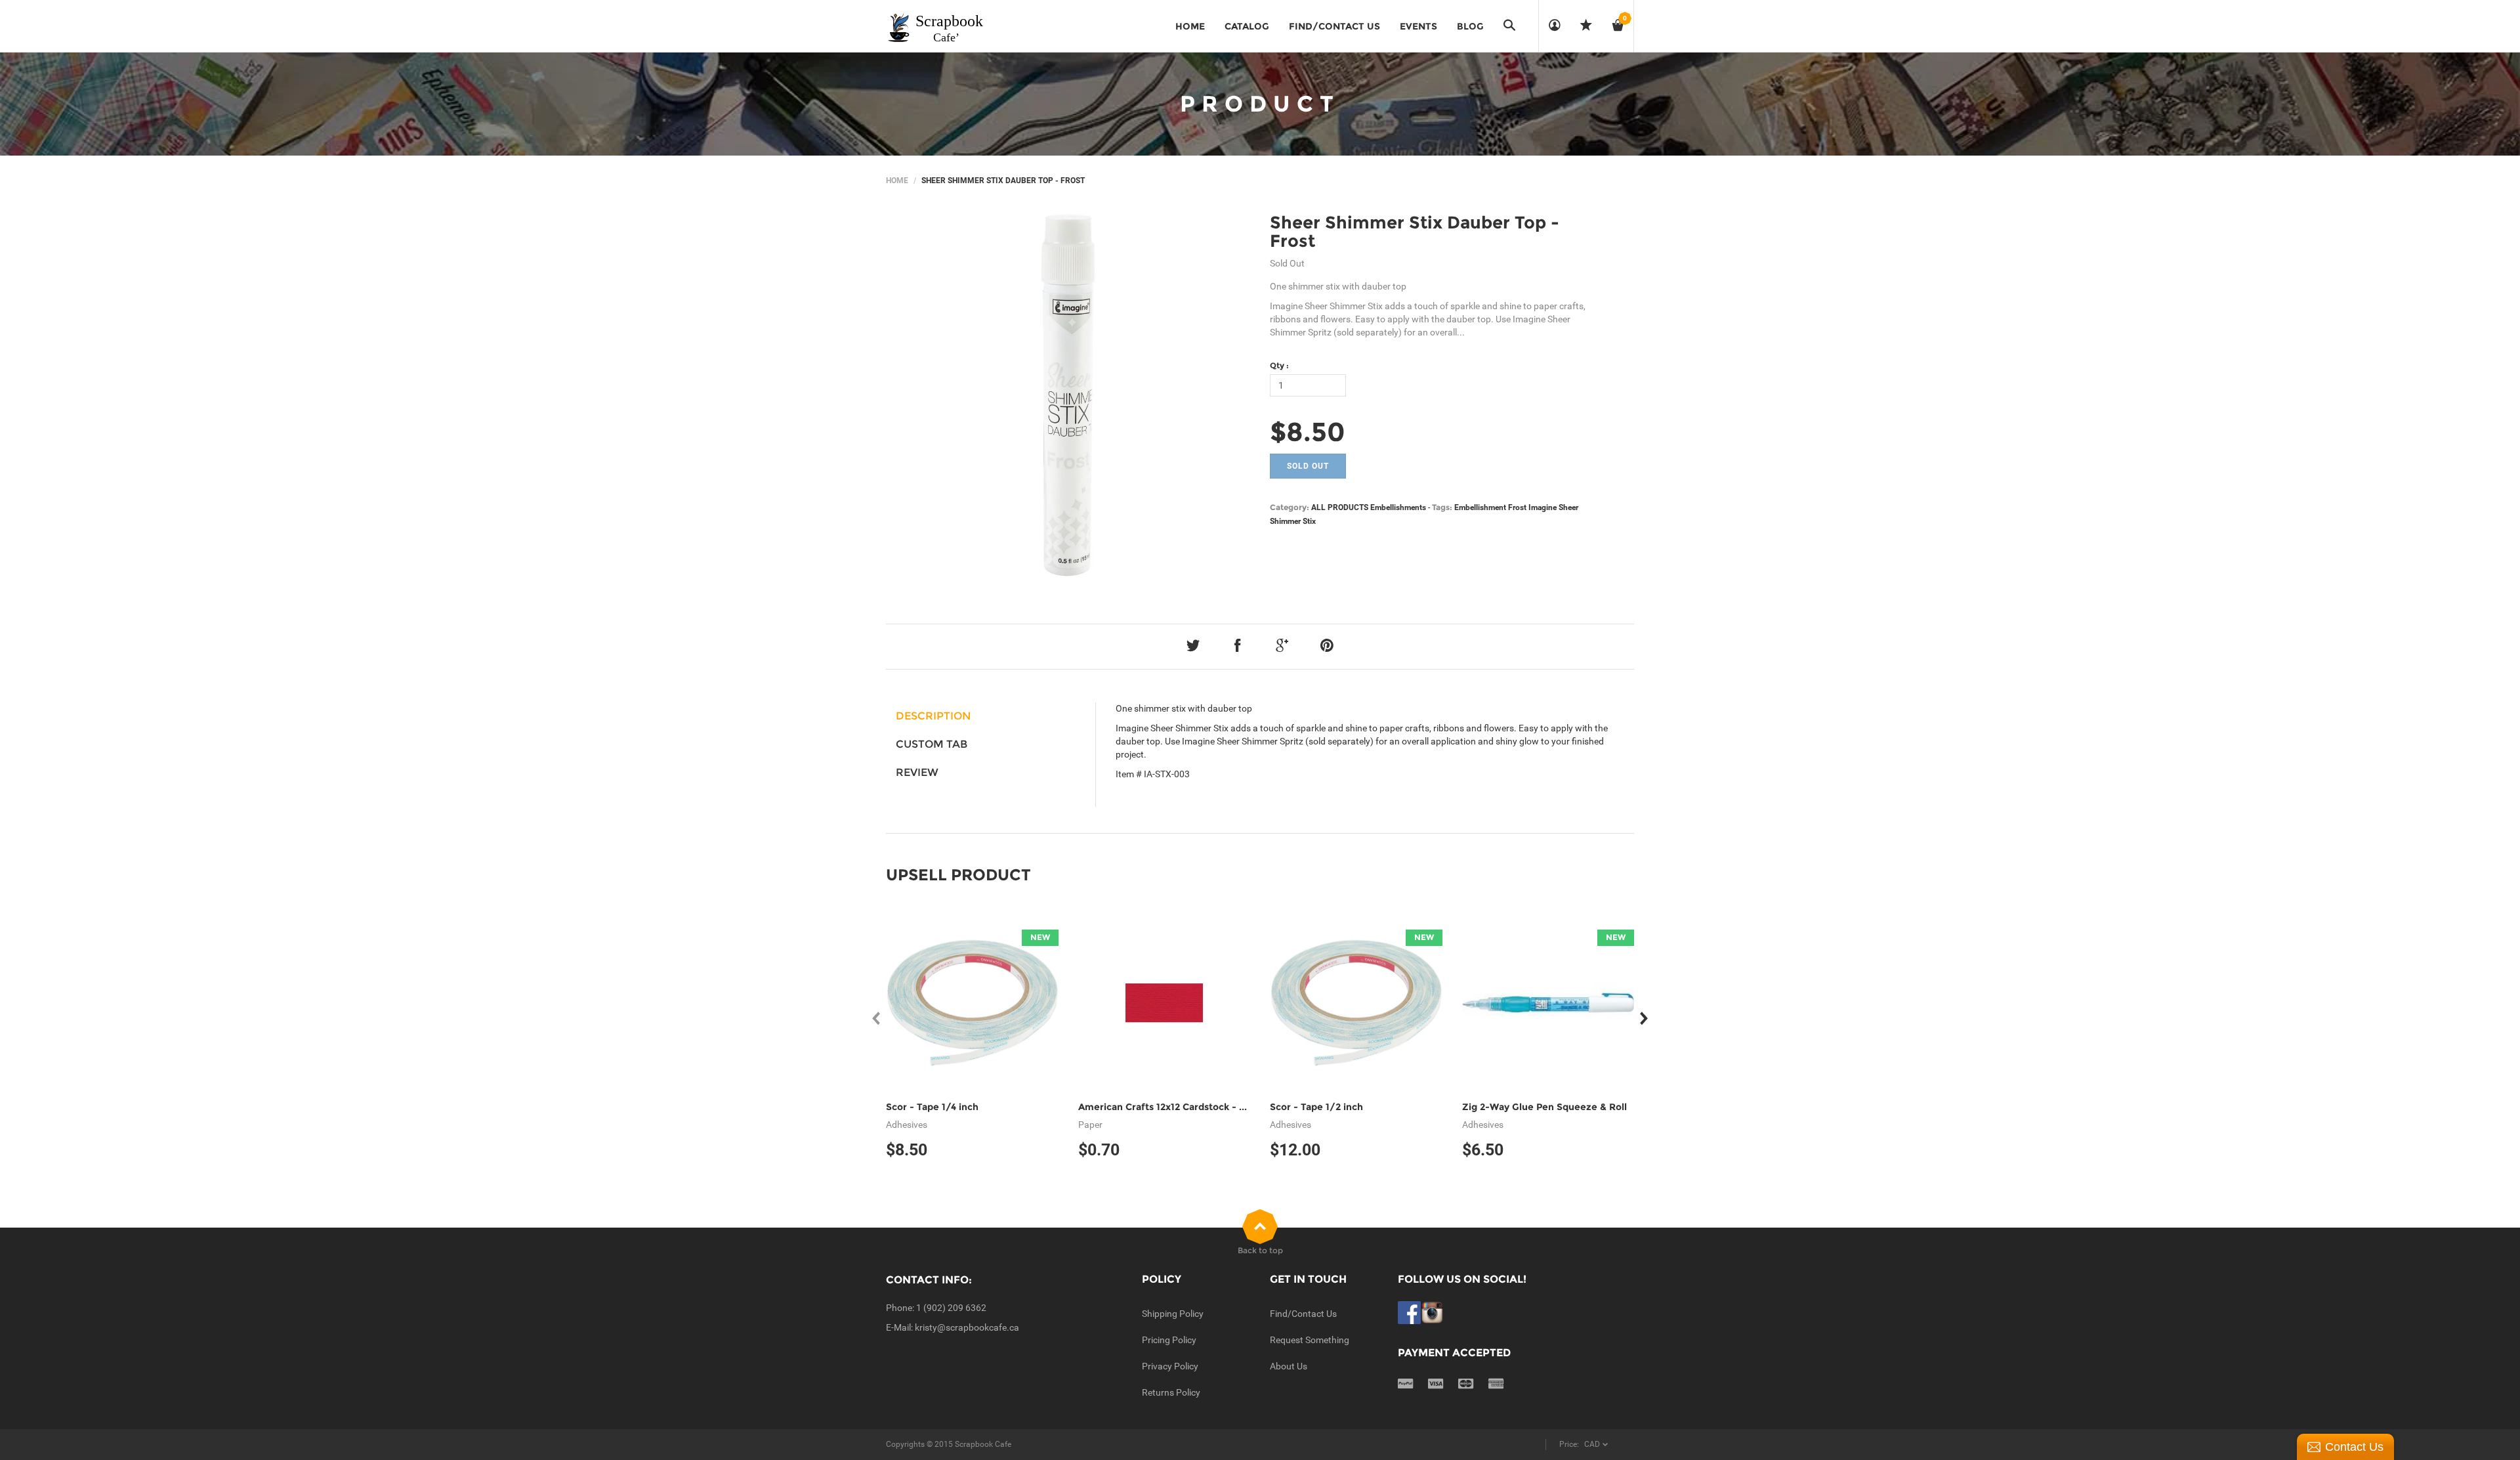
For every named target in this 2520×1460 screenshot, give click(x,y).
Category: (1290, 507)
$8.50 (1308, 432)
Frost (1517, 507)
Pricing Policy (1169, 1340)
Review (917, 772)
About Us (1289, 1366)
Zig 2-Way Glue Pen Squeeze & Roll (1544, 1107)
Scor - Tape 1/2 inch (1316, 1107)
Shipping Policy (1173, 1314)
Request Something (1310, 1340)
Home (897, 181)
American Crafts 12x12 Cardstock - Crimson (1178, 1107)
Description (933, 716)
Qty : (1279, 365)
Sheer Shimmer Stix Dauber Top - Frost (1415, 232)
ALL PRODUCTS (1340, 507)
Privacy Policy (1170, 1366)
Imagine (1543, 507)
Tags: (1442, 507)
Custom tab (932, 744)
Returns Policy (1171, 1392)
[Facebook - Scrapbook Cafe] (1409, 1312)
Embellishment (1480, 507)
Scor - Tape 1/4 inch (932, 1107)
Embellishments (1398, 507)
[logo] (936, 26)
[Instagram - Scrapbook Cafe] (1432, 1312)
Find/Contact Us (1303, 1314)
